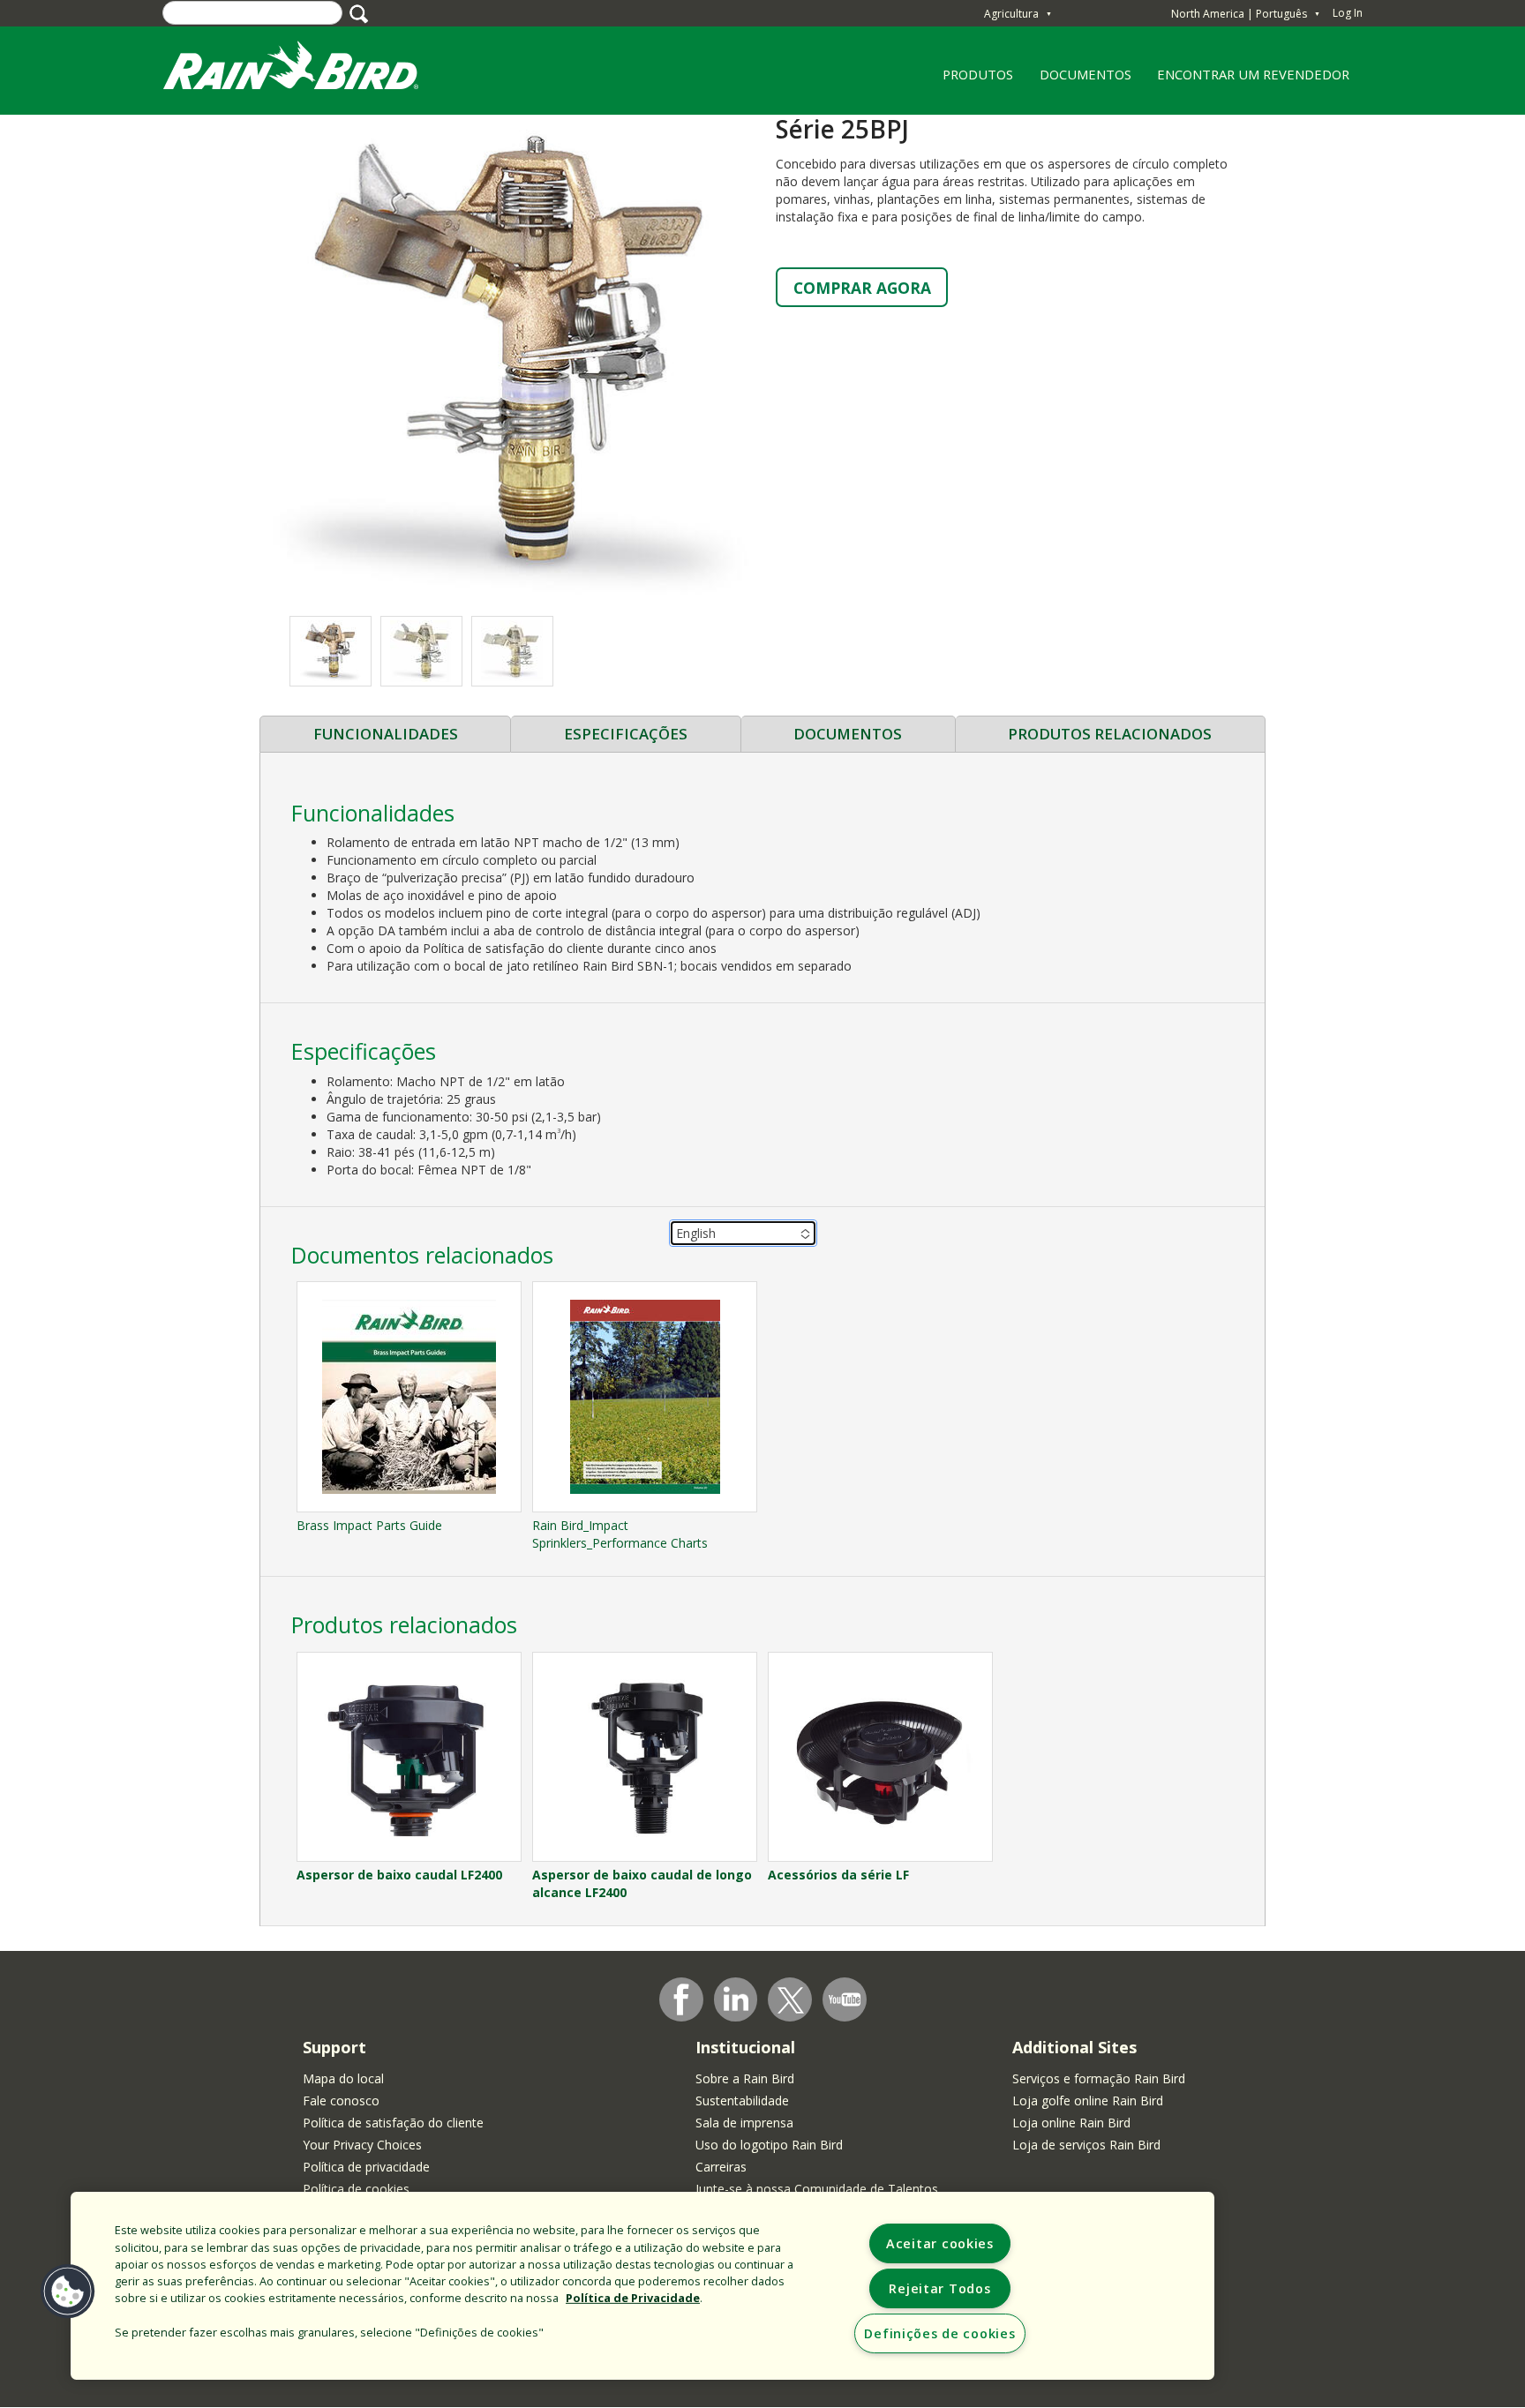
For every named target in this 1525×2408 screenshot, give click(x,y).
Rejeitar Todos (939, 2288)
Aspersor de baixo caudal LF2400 (399, 1875)
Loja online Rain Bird (1071, 2123)
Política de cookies (356, 2189)
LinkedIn (736, 1999)
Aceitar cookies (940, 2243)
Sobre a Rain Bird (745, 2078)
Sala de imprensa (744, 2123)
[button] (511, 356)
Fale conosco (341, 2100)
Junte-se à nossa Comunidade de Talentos (817, 2189)
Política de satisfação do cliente (393, 2123)
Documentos (848, 734)
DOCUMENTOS (1086, 74)
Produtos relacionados (1110, 734)
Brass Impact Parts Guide (369, 1525)
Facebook (681, 1999)
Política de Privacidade (633, 2298)
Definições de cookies (939, 2333)
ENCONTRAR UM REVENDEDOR (1253, 74)
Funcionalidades (386, 734)
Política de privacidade (366, 2167)
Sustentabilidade (742, 2100)
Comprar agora (862, 288)
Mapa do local (343, 2078)
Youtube (845, 1999)
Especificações (626, 734)
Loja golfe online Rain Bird (1088, 2100)
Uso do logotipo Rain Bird (769, 2145)
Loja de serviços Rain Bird (1086, 2145)
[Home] (308, 69)
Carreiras (721, 2167)
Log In (1348, 13)
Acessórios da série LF (838, 1875)
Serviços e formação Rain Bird (1099, 2078)
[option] (331, 651)
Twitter (791, 2000)
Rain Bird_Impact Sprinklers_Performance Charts (620, 1534)
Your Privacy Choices (362, 2145)
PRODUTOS (972, 80)
